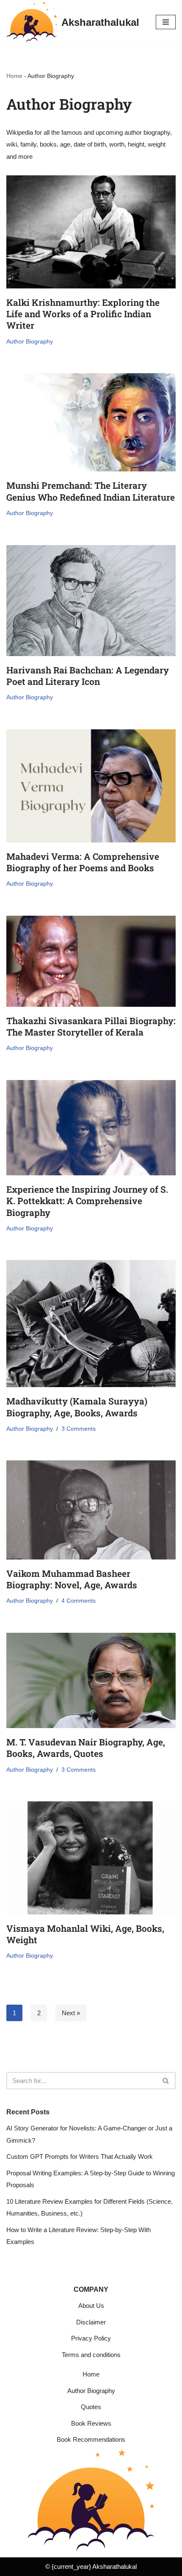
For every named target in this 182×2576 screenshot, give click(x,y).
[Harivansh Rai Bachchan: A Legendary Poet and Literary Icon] (91, 601)
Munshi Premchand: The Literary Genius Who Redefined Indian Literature (91, 491)
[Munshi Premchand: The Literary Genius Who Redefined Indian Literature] (91, 422)
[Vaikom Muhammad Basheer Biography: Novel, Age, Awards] (91, 1510)
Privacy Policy (91, 2338)
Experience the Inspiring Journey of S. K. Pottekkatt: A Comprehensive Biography (87, 1201)
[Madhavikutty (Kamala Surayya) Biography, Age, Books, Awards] (91, 1324)
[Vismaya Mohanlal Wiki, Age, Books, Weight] (91, 1858)
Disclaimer (91, 2322)
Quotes (91, 2407)
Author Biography (30, 342)
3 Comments (79, 1429)
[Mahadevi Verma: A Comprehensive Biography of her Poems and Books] (91, 786)
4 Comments (79, 1601)
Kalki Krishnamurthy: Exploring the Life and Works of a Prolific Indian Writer (83, 314)
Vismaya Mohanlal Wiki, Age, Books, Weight (85, 1934)
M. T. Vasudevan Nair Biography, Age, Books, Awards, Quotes (86, 1748)
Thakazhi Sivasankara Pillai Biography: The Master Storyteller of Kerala (91, 1026)
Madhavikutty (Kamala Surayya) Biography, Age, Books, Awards (77, 1407)
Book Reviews (91, 2423)
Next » (71, 2013)
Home (14, 76)
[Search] (166, 2081)
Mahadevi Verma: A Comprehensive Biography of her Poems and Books (83, 862)
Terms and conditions (91, 2355)
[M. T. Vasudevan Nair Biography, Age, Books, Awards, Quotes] (91, 1680)
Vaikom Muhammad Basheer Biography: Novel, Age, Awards (72, 1579)
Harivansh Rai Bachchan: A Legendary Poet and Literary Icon (88, 676)
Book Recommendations (91, 2439)
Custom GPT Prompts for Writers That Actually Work (80, 2156)
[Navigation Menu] (166, 22)
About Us (91, 2306)
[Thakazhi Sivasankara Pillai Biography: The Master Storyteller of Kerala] (91, 961)
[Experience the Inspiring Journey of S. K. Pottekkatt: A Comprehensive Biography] (91, 1128)
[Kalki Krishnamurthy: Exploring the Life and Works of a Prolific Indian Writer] (91, 232)
